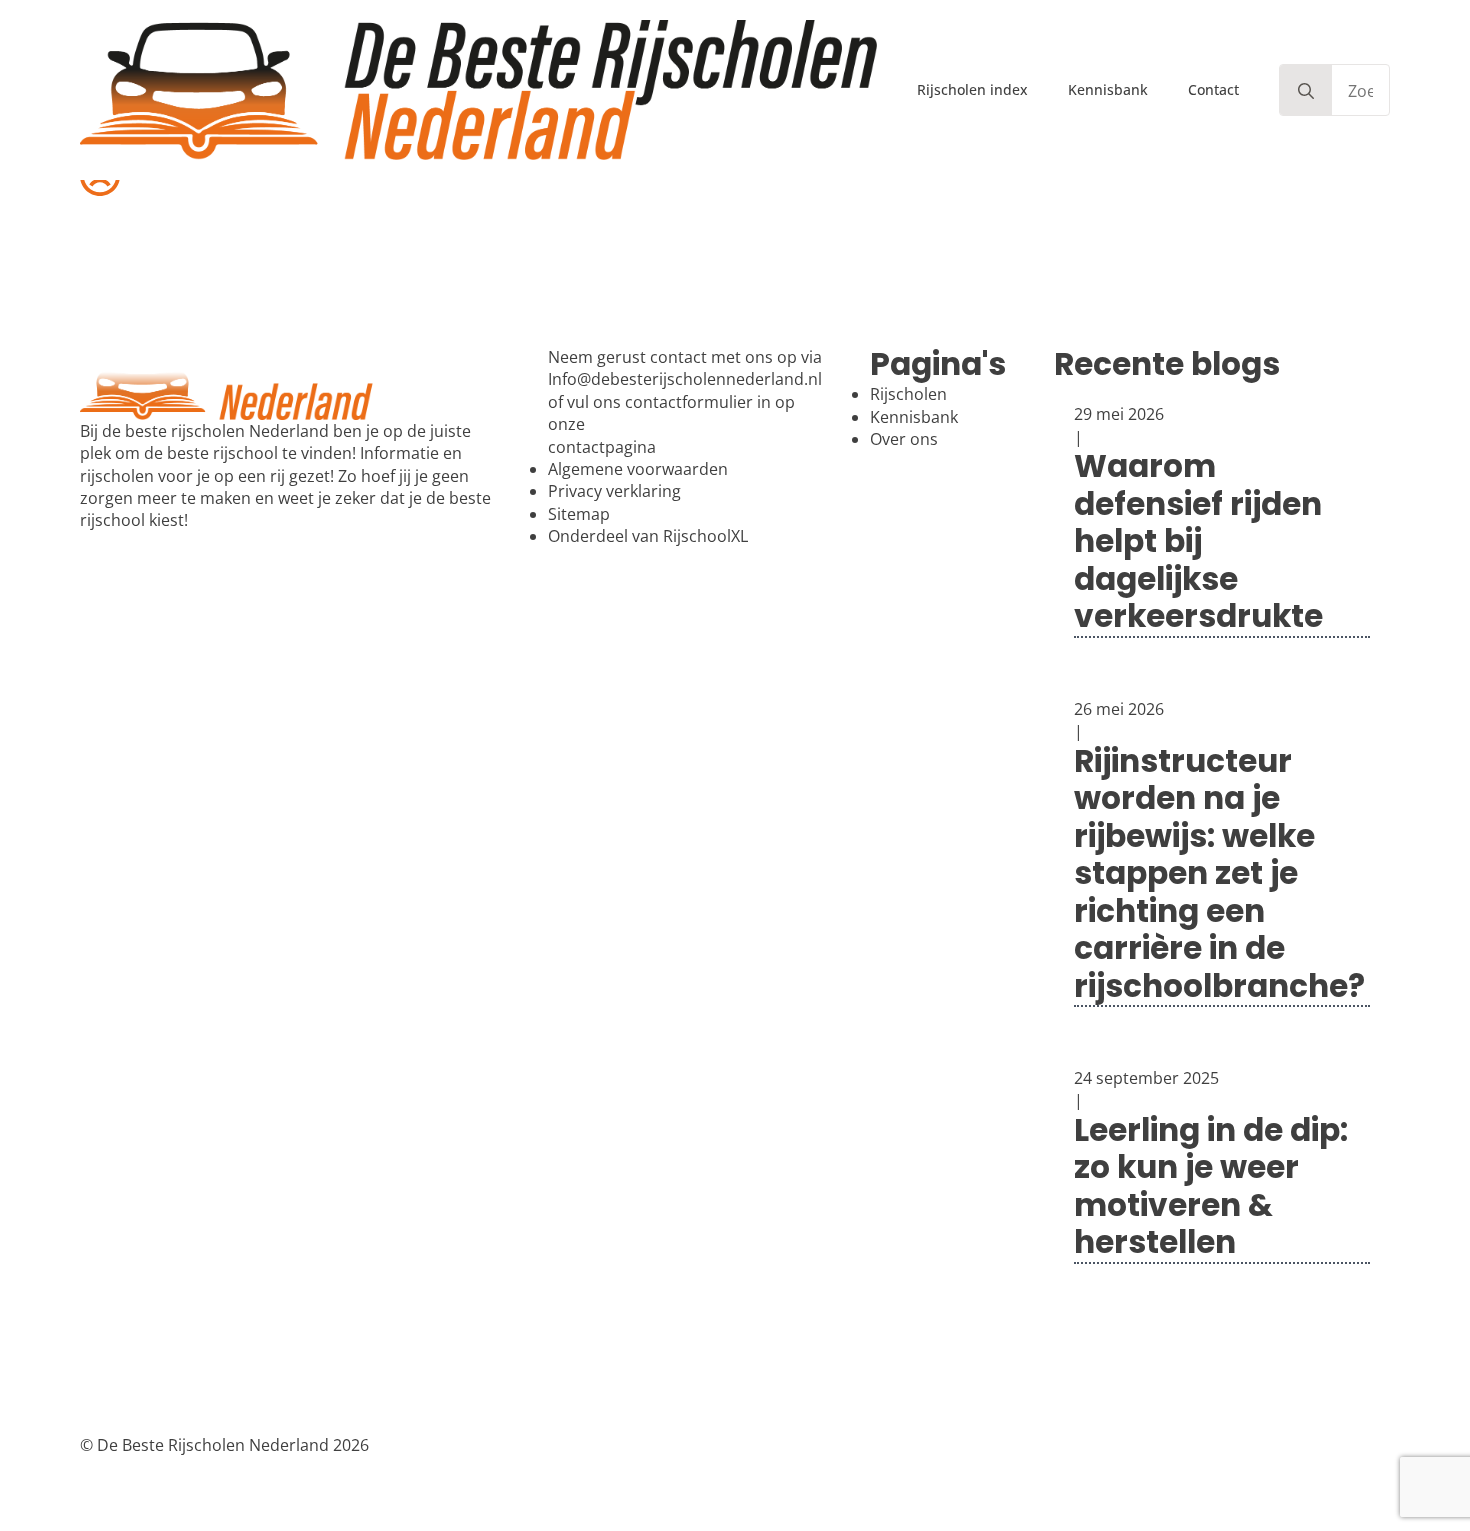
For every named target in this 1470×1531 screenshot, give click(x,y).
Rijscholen (908, 394)
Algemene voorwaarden (638, 469)
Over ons (904, 439)
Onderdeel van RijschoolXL (648, 536)
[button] (1306, 91)
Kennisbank (1108, 89)
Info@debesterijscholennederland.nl (685, 379)
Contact (1213, 89)
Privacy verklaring (614, 491)
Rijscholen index (972, 89)
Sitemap (579, 514)
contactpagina (602, 447)
